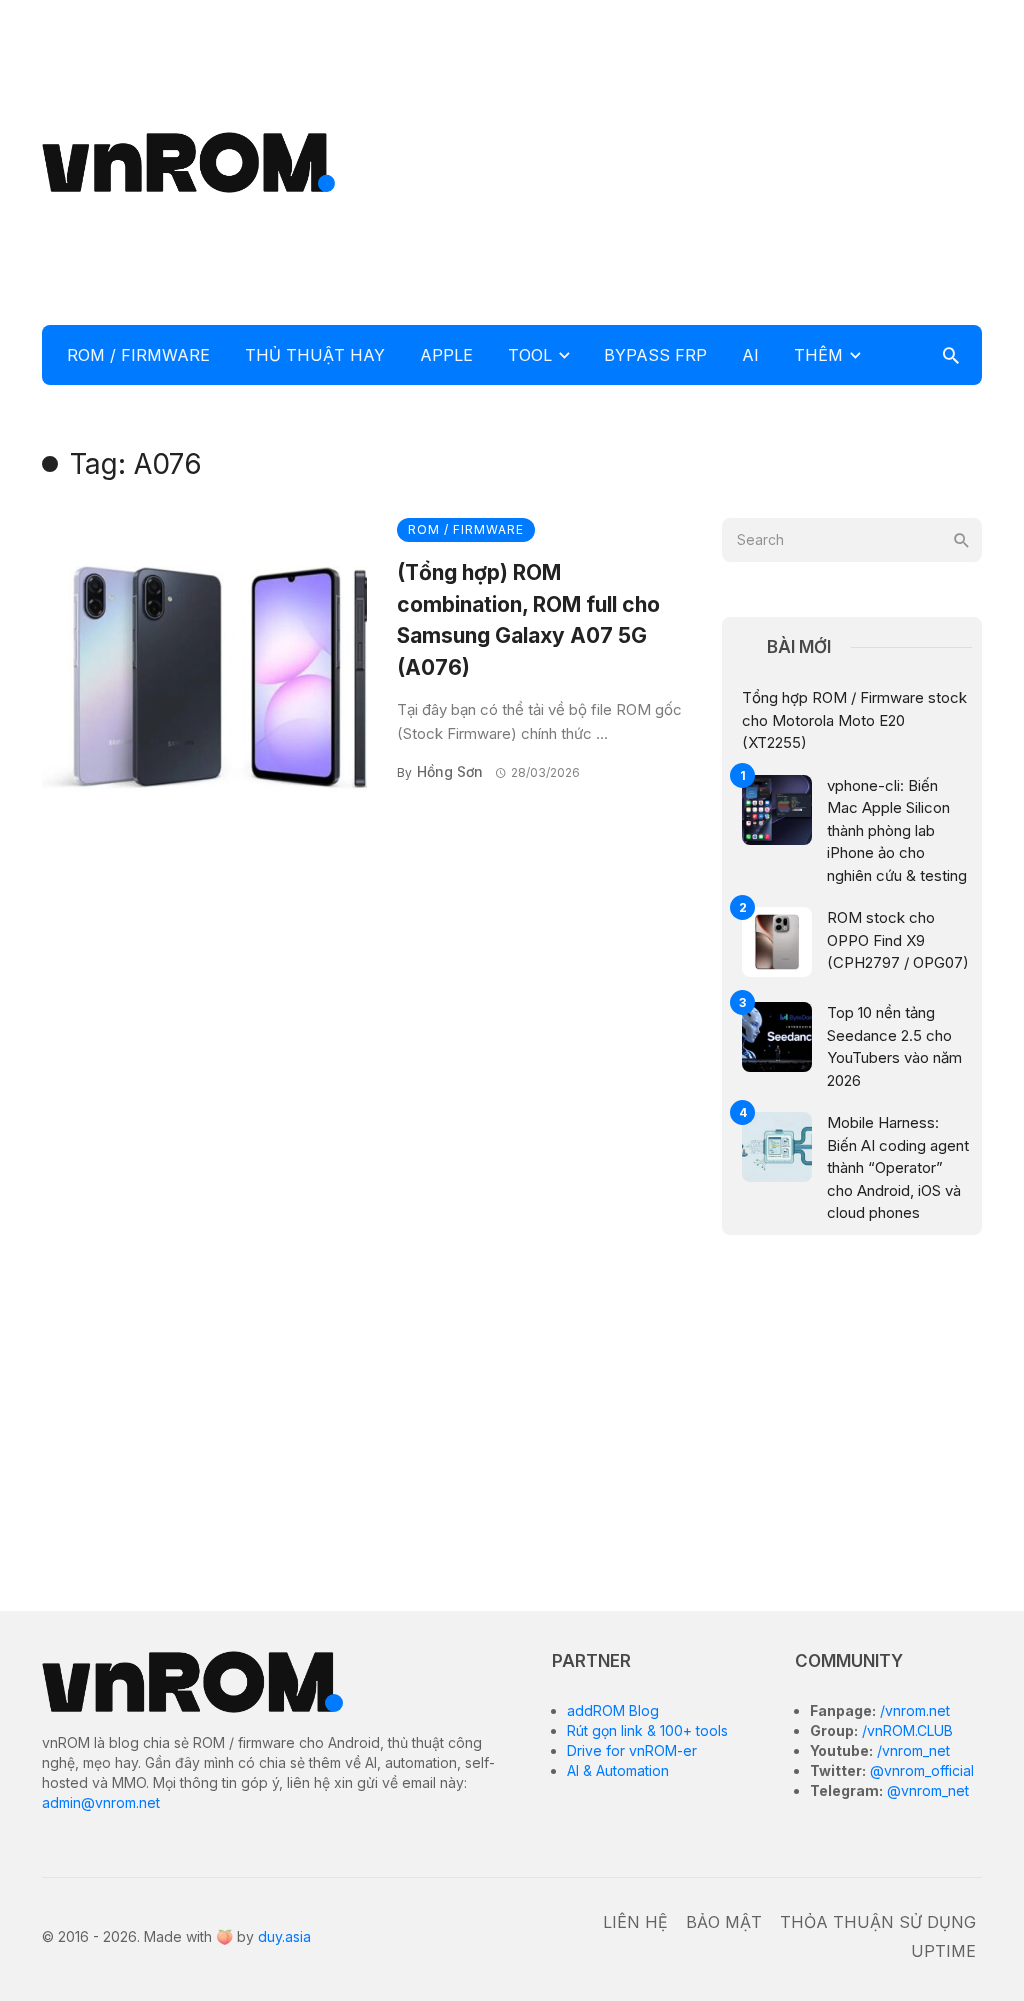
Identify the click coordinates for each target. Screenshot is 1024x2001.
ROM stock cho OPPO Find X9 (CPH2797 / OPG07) (898, 940)
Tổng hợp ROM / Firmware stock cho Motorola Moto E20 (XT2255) (854, 720)
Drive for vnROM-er (632, 1750)
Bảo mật (724, 1922)
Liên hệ (635, 1922)
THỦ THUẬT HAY (315, 355)
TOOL (530, 355)
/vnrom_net (911, 1750)
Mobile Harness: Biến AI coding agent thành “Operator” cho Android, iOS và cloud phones (898, 1167)
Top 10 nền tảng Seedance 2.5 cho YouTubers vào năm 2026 (894, 1046)
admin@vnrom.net (101, 1802)
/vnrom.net (913, 1710)
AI (750, 355)
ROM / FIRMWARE (138, 355)
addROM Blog (613, 1710)
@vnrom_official (920, 1770)
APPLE (446, 355)
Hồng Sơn (450, 771)
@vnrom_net (926, 1790)
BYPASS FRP (655, 355)
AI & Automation (618, 1770)
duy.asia (284, 1936)
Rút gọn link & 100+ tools (647, 1730)
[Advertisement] (694, 160)
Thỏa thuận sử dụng (878, 1922)
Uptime (943, 1951)
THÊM (818, 355)
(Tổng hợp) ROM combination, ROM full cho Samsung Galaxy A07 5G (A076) (528, 620)
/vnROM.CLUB (905, 1730)
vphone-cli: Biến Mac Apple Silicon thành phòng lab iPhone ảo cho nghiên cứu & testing (897, 830)
